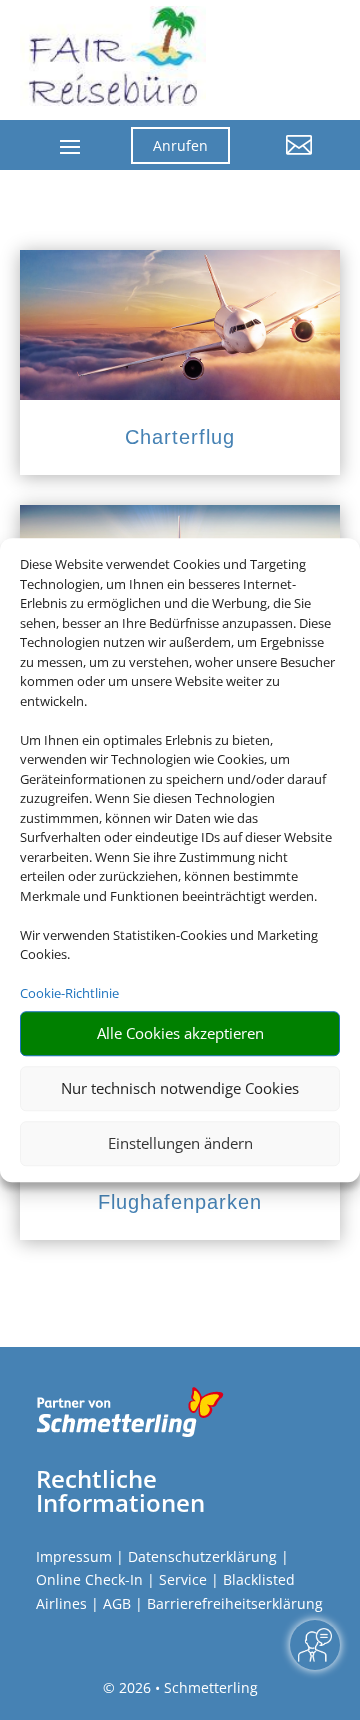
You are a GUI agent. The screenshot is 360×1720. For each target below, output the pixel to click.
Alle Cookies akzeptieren (180, 1033)
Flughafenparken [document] (180, 1202)
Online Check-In (89, 1579)
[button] (286, 160)
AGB (117, 1603)
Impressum (74, 1556)
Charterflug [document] (180, 437)
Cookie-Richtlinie (69, 993)
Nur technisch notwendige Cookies (180, 1088)
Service (183, 1579)
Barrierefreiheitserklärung (235, 1603)
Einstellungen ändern (180, 1143)
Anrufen (180, 145)
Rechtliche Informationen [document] (120, 1491)
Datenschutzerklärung (202, 1556)
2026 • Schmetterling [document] (186, 1687)
